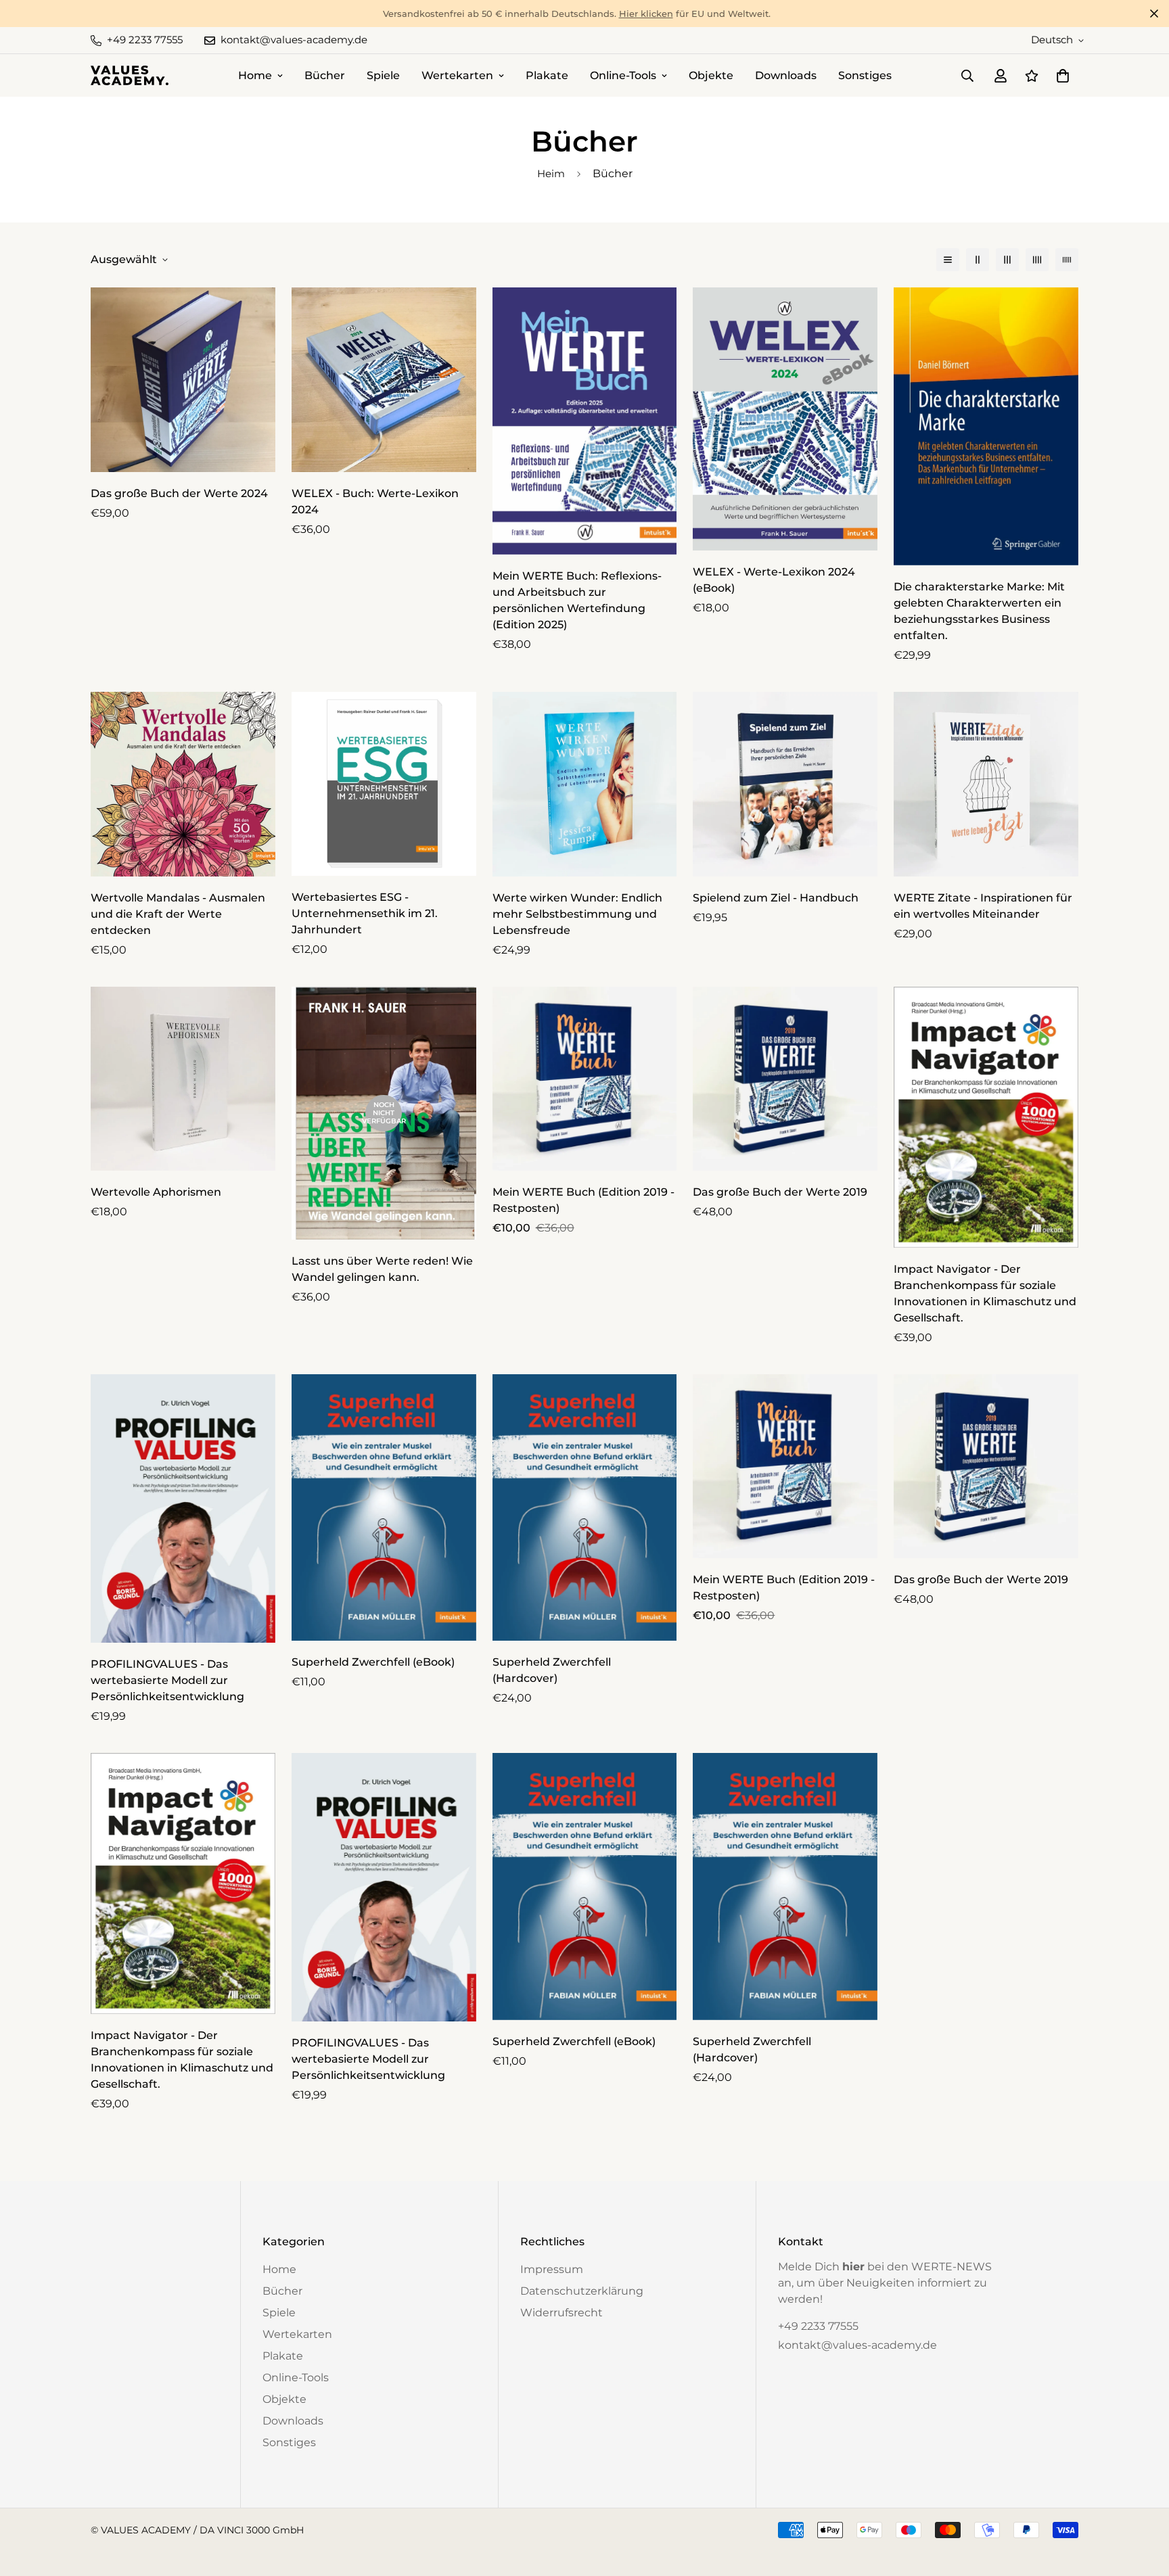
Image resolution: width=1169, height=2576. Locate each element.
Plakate (547, 75)
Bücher (325, 75)
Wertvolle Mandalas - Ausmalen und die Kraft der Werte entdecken (178, 914)
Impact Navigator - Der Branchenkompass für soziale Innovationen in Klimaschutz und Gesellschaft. (985, 1293)
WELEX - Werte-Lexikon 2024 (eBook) (774, 580)
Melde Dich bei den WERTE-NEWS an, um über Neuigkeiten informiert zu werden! (885, 2283)
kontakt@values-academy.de (857, 2345)
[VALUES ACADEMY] (130, 75)
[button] (1060, 76)
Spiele (383, 75)
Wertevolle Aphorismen (156, 1192)
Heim (551, 173)
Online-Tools (623, 75)
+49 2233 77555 (818, 2326)
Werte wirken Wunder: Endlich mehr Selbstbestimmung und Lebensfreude (577, 914)
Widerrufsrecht (561, 2313)
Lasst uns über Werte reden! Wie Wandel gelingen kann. (382, 1269)
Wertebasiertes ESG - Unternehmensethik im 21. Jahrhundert (365, 913)
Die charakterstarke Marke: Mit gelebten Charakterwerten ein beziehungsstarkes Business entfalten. (979, 611)
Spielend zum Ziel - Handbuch (776, 898)
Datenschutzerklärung (582, 2291)
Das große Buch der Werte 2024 (179, 493)
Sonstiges (865, 75)
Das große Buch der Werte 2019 (780, 1192)
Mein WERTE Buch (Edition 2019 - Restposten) (583, 1200)
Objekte (711, 75)
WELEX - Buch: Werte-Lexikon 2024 (375, 501)
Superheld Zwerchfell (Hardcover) (552, 1670)
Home (255, 75)
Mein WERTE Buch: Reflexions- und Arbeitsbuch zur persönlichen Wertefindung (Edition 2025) (577, 600)
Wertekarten (457, 75)
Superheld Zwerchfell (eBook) (373, 1662)
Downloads (786, 75)
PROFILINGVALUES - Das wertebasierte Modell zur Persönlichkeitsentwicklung (167, 1680)
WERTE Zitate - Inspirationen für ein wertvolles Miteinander (983, 906)
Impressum (552, 2269)
